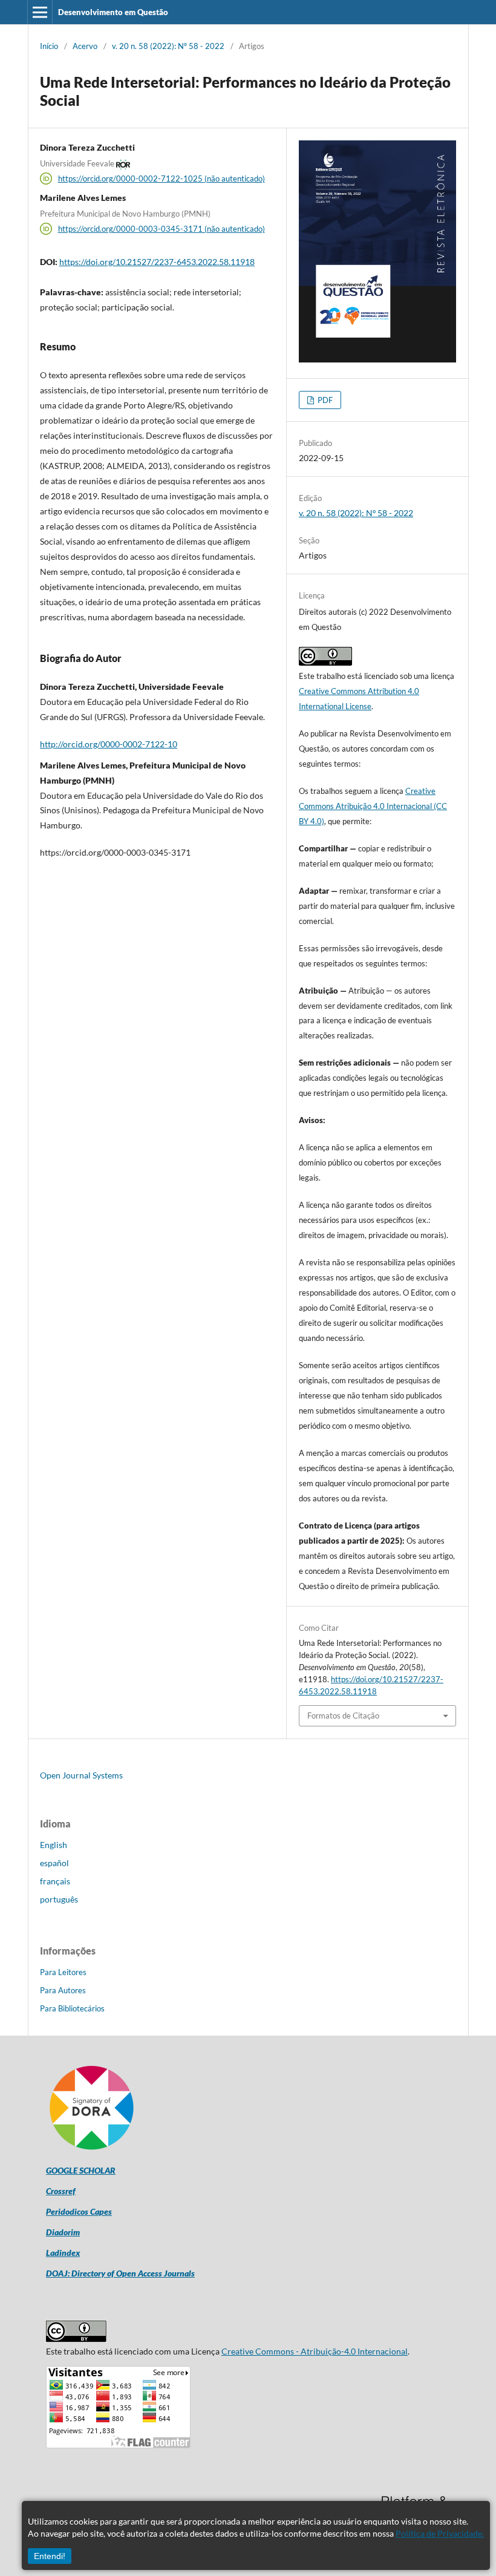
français (55, 1881)
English (54, 1845)
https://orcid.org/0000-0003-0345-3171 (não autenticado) (162, 229)
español (54, 1863)
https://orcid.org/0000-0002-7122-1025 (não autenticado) (162, 179)
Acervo (85, 46)
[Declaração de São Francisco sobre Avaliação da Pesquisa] (91, 2150)
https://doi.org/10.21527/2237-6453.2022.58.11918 (157, 262)
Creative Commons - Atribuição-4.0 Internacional (315, 2351)
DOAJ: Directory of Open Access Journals (120, 2273)
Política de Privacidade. (440, 2533)
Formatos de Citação (343, 1716)
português (59, 1899)
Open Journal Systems (81, 1775)
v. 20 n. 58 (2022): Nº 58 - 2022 (168, 46)
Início (49, 46)
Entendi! (50, 2556)
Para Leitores (63, 1972)
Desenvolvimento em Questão (113, 12)
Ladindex (63, 2253)
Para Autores (63, 1990)
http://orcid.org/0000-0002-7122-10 (109, 744)
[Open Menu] (40, 12)
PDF (324, 400)
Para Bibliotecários (72, 2008)
